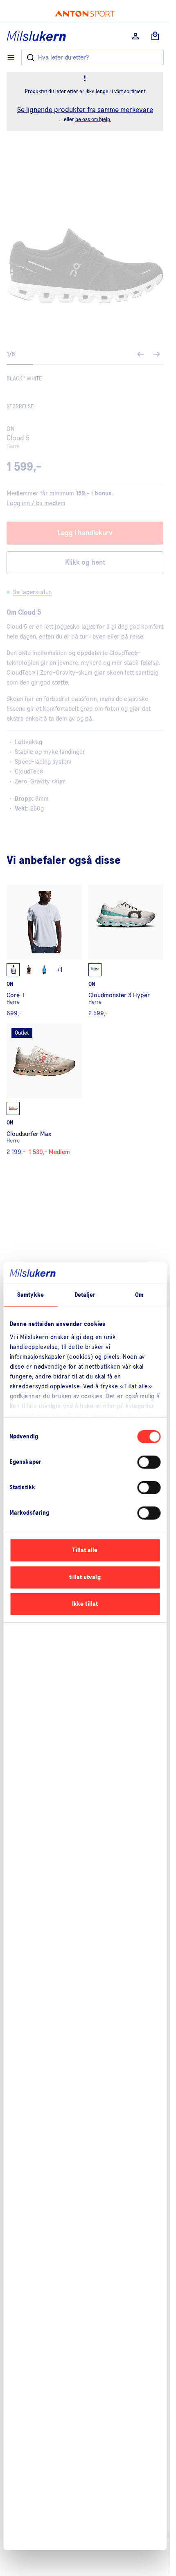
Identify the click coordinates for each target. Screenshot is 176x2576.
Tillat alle (85, 1550)
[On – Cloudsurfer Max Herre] (44, 1089)
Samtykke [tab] (30, 1295)
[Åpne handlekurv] (155, 36)
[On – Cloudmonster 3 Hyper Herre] (126, 950)
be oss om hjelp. (93, 120)
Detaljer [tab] (85, 1295)
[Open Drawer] (11, 57)
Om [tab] (139, 1295)
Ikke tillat (85, 1604)
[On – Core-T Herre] (44, 950)
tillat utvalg (85, 1577)
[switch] (149, 1462)
